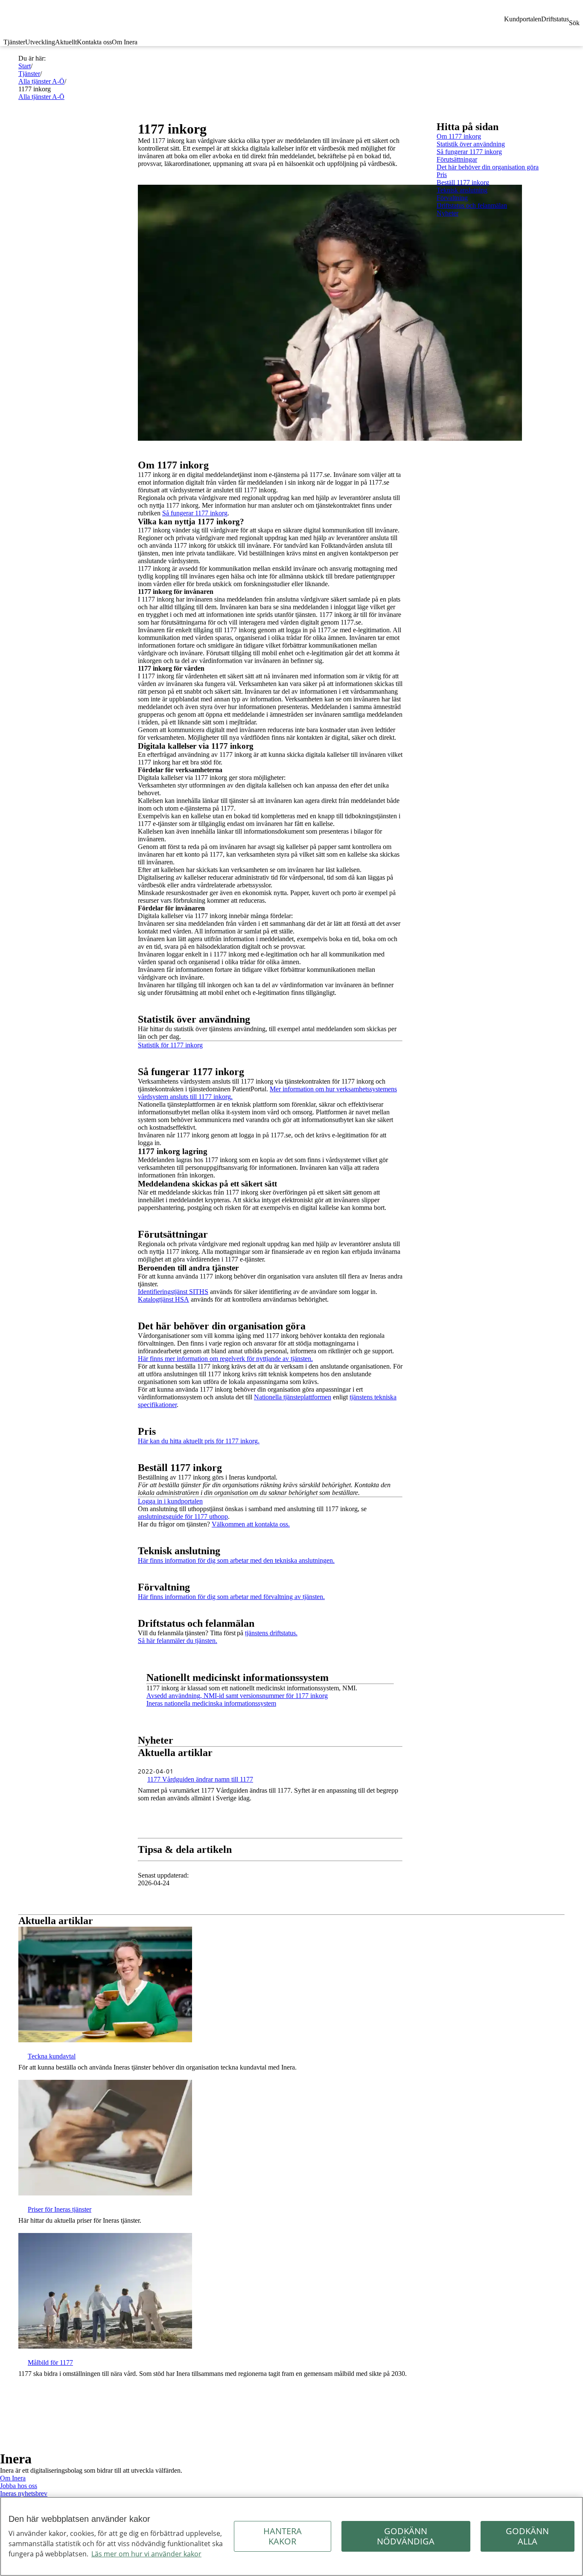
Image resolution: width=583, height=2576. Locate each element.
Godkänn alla (527, 2536)
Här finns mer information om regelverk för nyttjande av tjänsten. (225, 1359)
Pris (442, 175)
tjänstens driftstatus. (271, 1633)
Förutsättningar (457, 159)
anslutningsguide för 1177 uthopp (183, 1516)
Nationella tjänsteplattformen (293, 1397)
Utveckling (40, 42)
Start (25, 66)
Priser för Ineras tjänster (60, 2209)
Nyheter (447, 213)
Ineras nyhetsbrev (24, 2493)
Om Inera (125, 42)
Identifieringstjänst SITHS (173, 1292)
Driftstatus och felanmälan (472, 205)
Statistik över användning (471, 144)
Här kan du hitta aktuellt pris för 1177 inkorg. (199, 1441)
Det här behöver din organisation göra (488, 167)
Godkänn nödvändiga (406, 2536)
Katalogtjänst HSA (163, 1299)
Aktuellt (66, 42)
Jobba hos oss (19, 2486)
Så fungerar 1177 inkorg (195, 513)
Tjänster (14, 42)
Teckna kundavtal (52, 2056)
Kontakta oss (94, 42)
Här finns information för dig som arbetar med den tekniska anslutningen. (236, 1560)
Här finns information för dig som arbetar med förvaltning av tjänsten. (231, 1597)
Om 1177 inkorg (459, 136)
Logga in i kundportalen (170, 1501)
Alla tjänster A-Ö (41, 81)
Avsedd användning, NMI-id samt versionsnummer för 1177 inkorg (237, 1696)
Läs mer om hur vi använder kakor (146, 2554)
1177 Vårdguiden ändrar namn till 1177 (200, 1779)
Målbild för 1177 (50, 2362)
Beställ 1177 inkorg (463, 182)
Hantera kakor (283, 2536)
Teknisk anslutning (462, 190)
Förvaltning (452, 198)
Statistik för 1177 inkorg (170, 1045)
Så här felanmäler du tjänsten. (178, 1641)
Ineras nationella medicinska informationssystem (211, 1703)
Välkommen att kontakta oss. (251, 1524)
